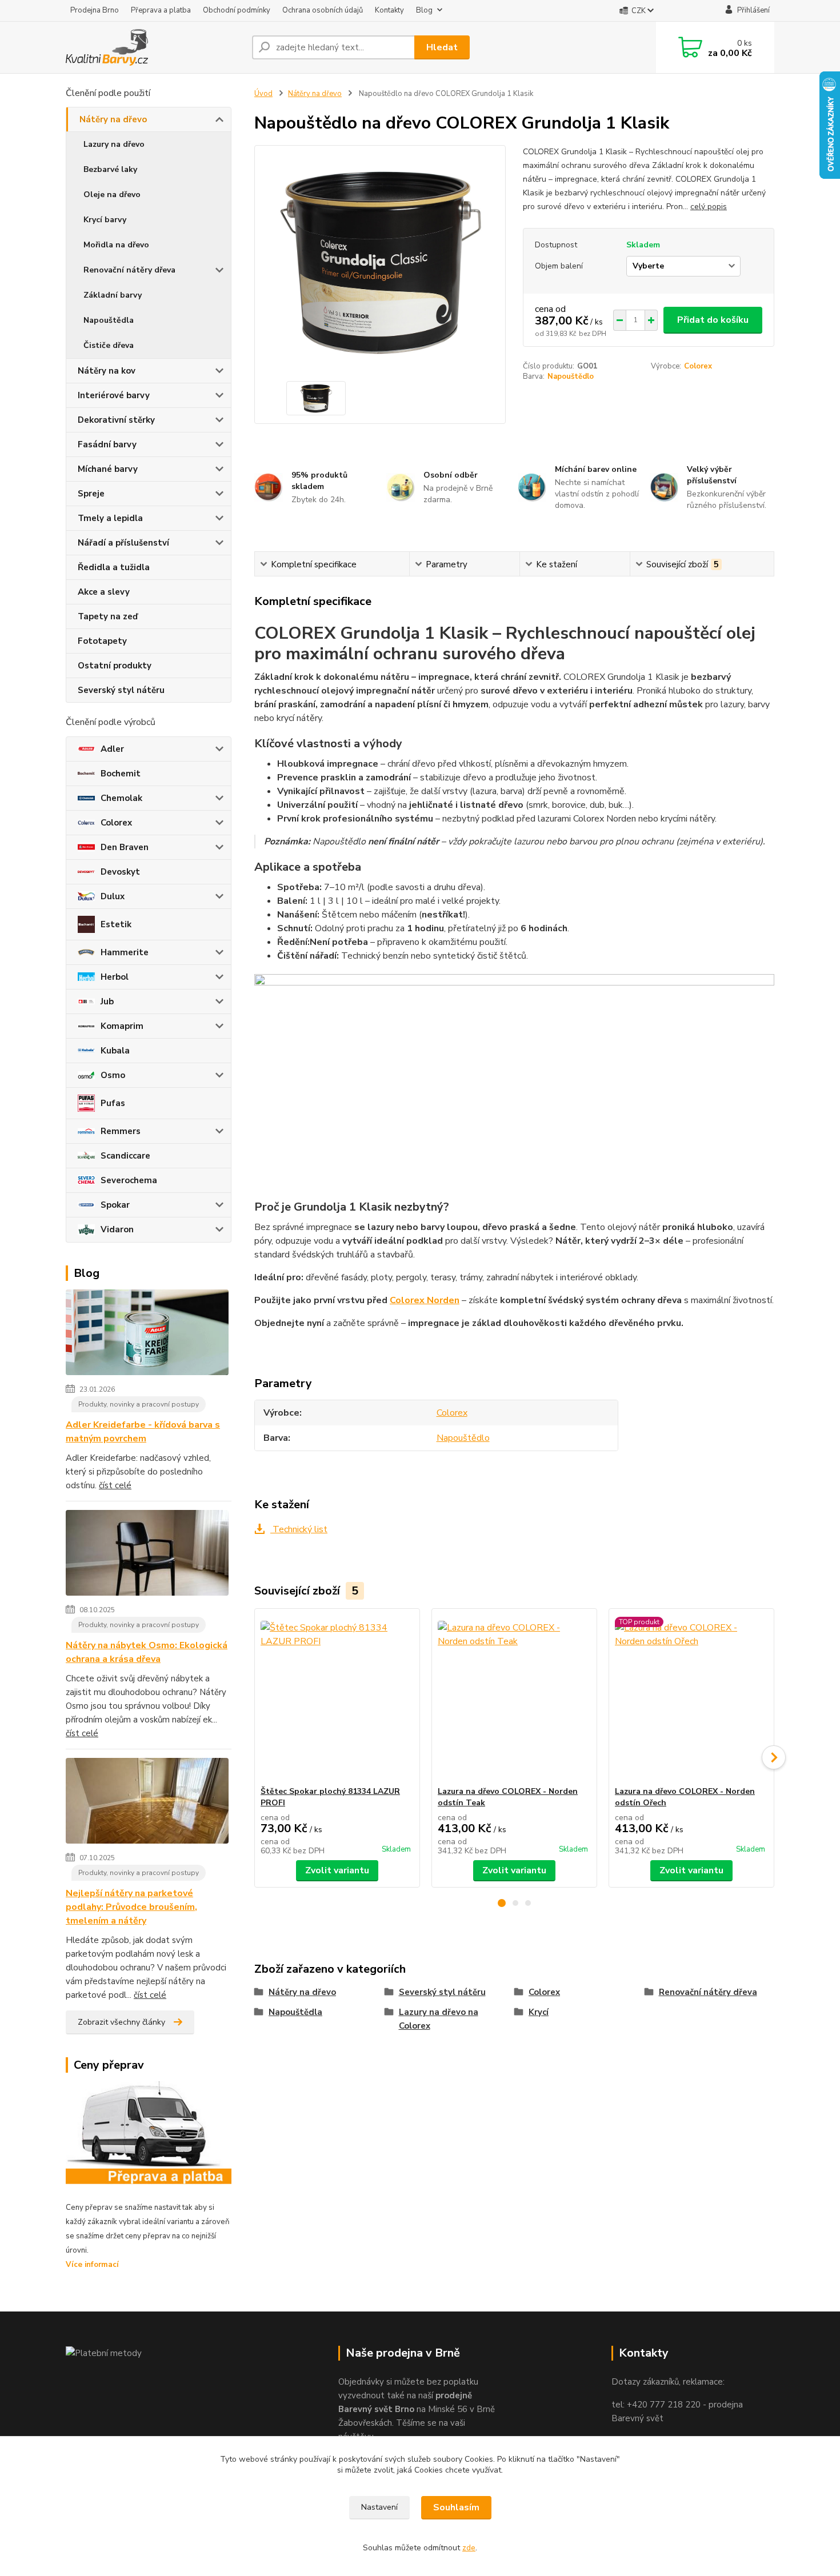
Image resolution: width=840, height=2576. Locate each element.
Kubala (115, 1051)
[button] (502, 1903)
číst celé (115, 1485)
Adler (112, 749)
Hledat (442, 47)
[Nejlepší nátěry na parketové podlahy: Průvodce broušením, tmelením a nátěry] (147, 1803)
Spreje (91, 494)
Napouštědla (109, 320)
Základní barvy (113, 295)
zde (469, 2548)
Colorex (116, 823)
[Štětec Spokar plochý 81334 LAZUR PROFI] (337, 1697)
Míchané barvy (108, 469)
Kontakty (389, 10)
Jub (107, 1001)
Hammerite (125, 952)
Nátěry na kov (107, 371)
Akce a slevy (104, 592)
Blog (424, 10)
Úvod (263, 94)
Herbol (115, 977)
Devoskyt (120, 872)
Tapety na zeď (108, 616)
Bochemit (121, 774)
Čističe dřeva (109, 345)
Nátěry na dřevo (113, 119)
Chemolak (121, 798)
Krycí (539, 2012)
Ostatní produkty (115, 666)
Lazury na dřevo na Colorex (439, 2019)
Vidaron (117, 1229)
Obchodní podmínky (237, 10)
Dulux (113, 896)
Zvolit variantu (337, 1870)
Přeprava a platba (161, 10)
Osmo (113, 1075)
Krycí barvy (105, 220)
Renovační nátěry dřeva (129, 270)
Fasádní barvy (107, 444)
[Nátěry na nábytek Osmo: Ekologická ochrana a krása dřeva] (147, 1555)
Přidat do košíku (713, 320)
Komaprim (122, 1026)
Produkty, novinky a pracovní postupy (139, 1404)
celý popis (709, 207)
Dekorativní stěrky (116, 420)
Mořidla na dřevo (116, 245)
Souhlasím (456, 2507)
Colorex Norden (425, 1300)
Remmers (121, 1131)
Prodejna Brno (95, 10)
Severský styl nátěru (121, 690)
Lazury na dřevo (114, 144)
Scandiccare (125, 1156)
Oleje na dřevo (112, 195)
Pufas (113, 1103)
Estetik (116, 924)
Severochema (129, 1180)
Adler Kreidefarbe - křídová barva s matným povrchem (143, 1432)
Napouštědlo (571, 376)
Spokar (115, 1205)
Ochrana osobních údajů (323, 10)
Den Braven (125, 847)
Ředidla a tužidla (114, 567)
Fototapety (102, 641)
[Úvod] (154, 47)
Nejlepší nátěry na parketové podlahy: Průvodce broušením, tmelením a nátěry (131, 1907)
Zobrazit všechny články (121, 2022)
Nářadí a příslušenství (123, 543)
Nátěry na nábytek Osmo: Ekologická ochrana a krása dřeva (147, 1652)
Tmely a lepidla (110, 518)
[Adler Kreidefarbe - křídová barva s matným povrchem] (147, 1335)
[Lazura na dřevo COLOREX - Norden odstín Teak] (514, 1697)
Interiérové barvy (114, 395)
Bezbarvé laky (110, 169)
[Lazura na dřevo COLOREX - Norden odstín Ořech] (691, 1697)
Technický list (299, 1529)
